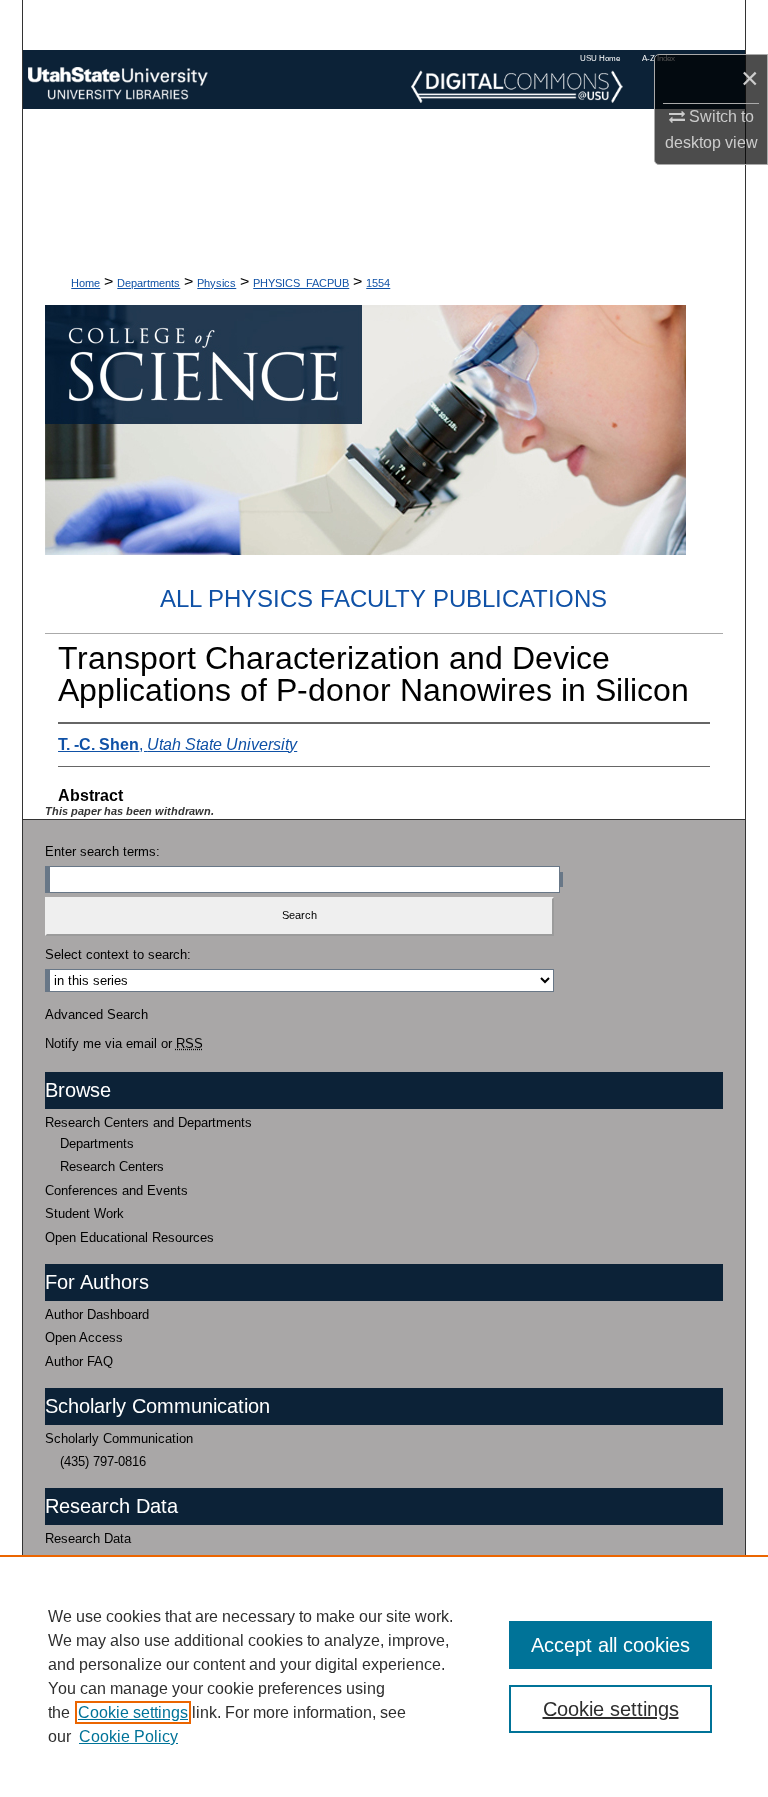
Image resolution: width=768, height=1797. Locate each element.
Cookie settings (133, 1712)
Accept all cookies (610, 1645)
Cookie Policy (128, 1736)
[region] (384, 1676)
